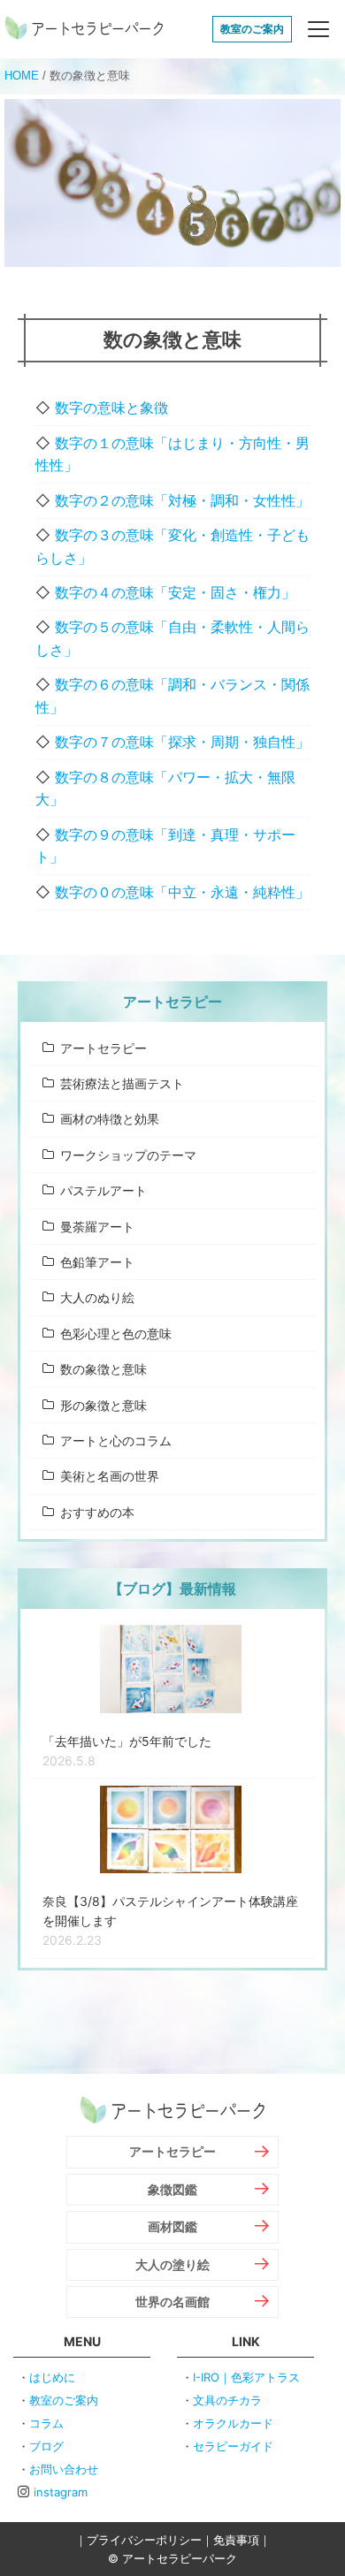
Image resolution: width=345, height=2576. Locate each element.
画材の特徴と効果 (110, 1119)
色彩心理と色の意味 (116, 1334)
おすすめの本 (97, 1512)
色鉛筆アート (97, 1262)
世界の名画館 (172, 2302)
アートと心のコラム (116, 1440)
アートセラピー (103, 1048)
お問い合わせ (64, 2469)
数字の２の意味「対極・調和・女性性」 (182, 500)
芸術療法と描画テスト (122, 1083)
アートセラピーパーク (84, 29)
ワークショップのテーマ (128, 1155)
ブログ (46, 2446)
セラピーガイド (233, 2446)
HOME (22, 76)
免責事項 (236, 2540)
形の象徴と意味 (103, 1405)
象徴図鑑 (172, 2189)
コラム (46, 2423)
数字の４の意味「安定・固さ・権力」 (175, 592)
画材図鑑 (172, 2226)
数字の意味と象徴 (111, 408)
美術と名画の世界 (110, 1476)
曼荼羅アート (97, 1227)
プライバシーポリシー (144, 2540)
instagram (61, 2492)
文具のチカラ (227, 2400)
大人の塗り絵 (172, 2264)
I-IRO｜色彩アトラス (246, 2377)
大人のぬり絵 (97, 1297)
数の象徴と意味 (103, 1369)
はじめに (52, 2377)
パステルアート (103, 1190)
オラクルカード (233, 2423)
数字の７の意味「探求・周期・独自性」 (182, 742)
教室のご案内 (252, 29)
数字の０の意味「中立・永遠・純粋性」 (182, 892)
